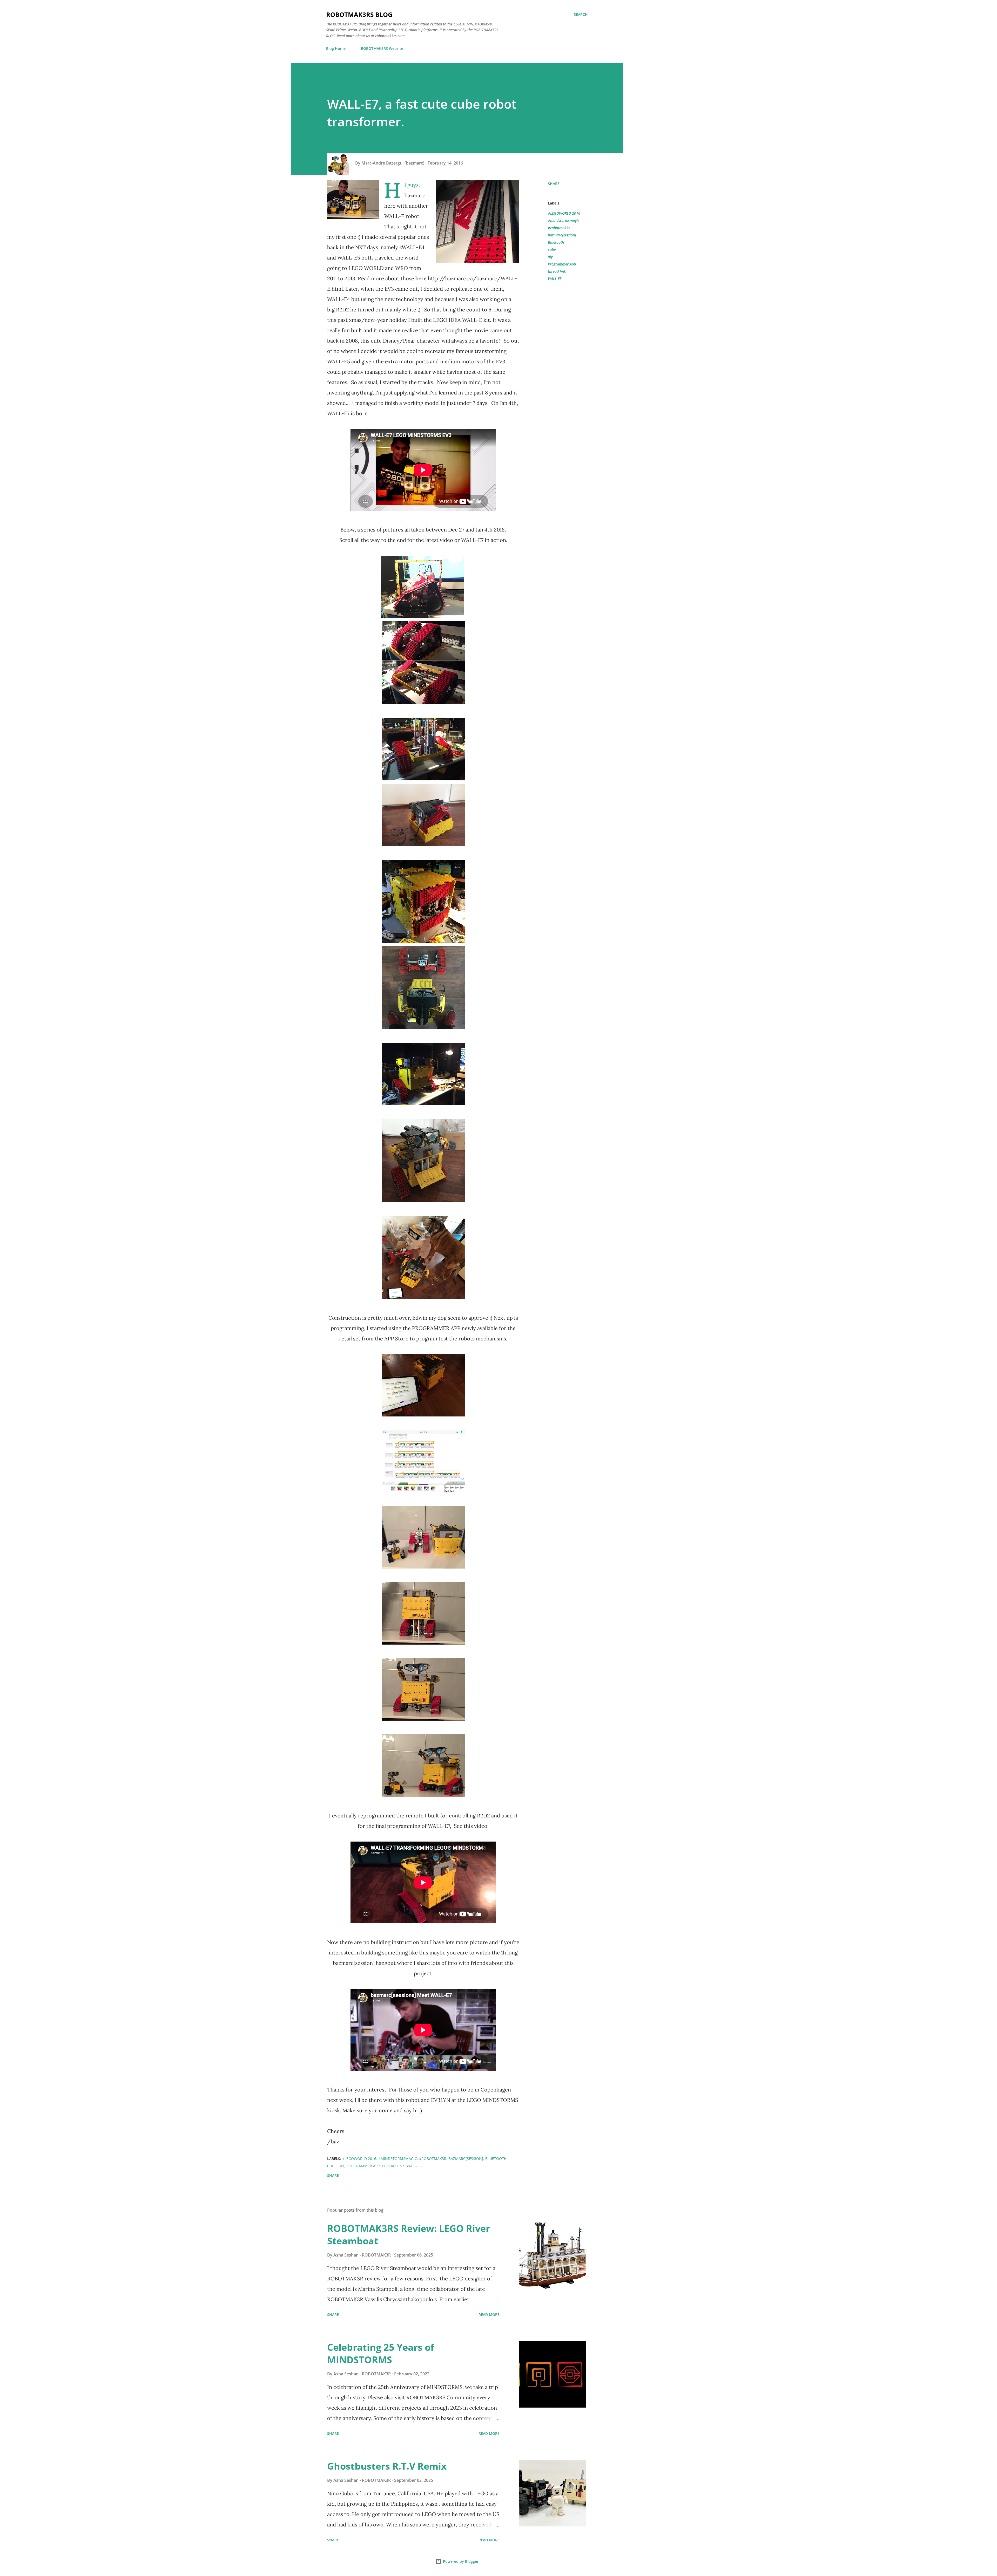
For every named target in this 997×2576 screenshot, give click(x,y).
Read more (489, 2315)
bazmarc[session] (562, 235)
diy (550, 257)
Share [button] (554, 184)
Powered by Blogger (460, 2561)
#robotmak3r (559, 228)
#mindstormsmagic (564, 220)
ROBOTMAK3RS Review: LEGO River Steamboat (409, 2235)
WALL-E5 (555, 279)
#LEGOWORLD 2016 (564, 213)
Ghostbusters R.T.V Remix (387, 2466)
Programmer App (562, 264)
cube (552, 250)
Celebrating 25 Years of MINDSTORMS (381, 2353)
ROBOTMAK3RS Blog (359, 14)
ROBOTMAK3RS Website (382, 48)
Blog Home (336, 48)
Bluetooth (556, 242)
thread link (557, 271)
